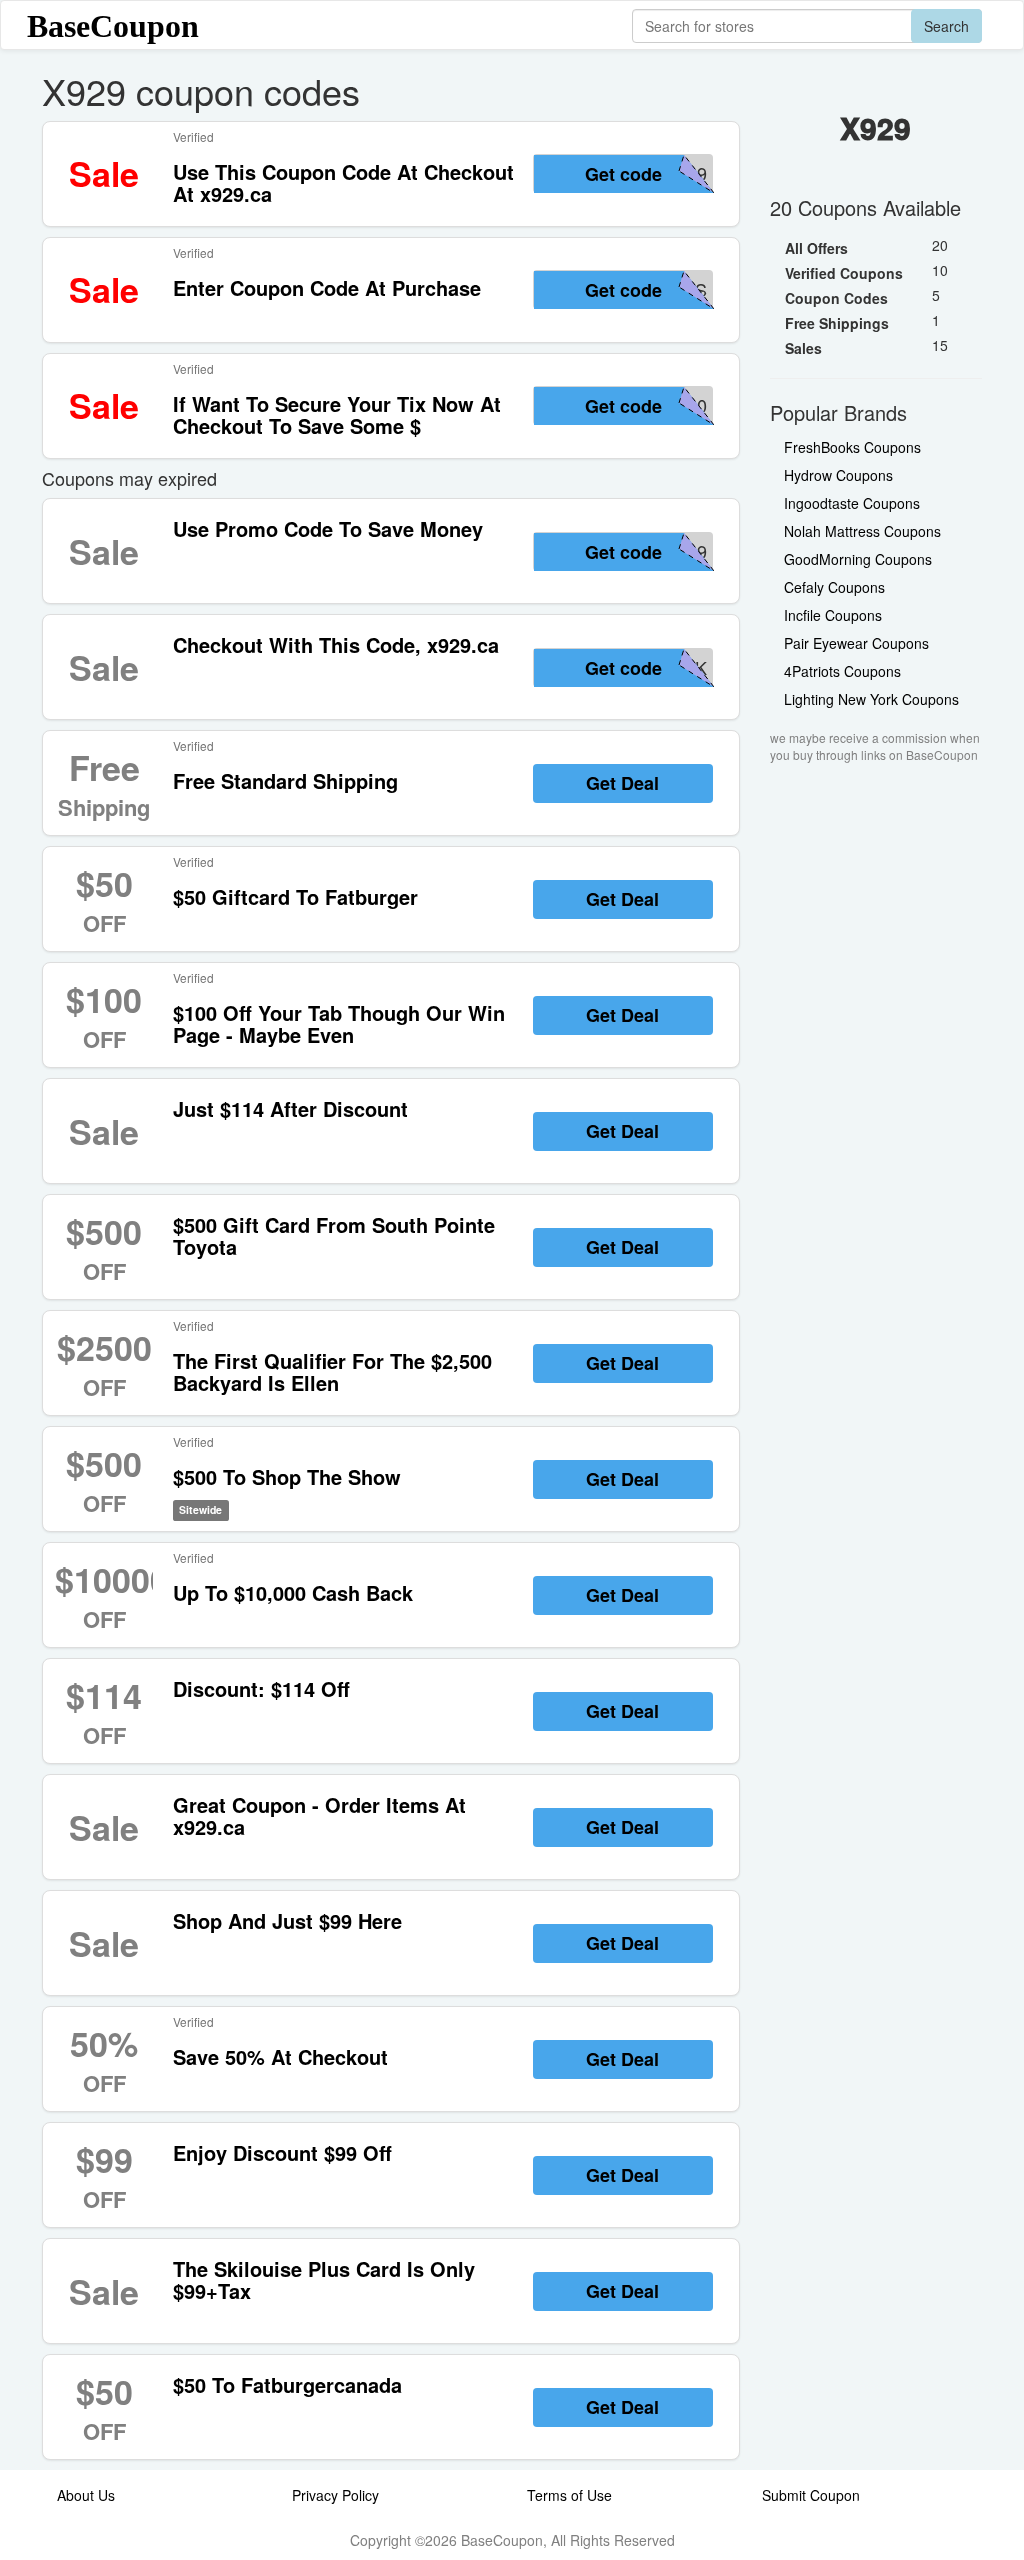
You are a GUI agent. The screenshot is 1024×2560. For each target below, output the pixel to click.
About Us (86, 2495)
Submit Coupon (811, 2495)
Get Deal (622, 783)
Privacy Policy (335, 2495)
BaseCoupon (113, 26)
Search (946, 26)
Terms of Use (569, 2495)
